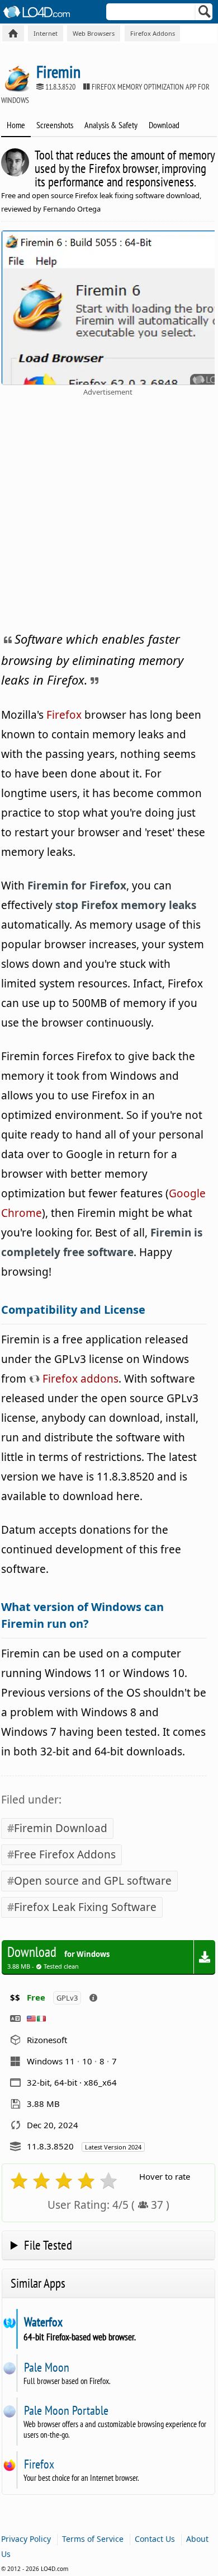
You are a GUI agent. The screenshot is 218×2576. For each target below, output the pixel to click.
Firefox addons (79, 1379)
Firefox (64, 715)
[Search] (205, 14)
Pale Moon (46, 2367)
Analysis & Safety (111, 125)
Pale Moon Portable (66, 2410)
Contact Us (155, 2539)
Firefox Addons (153, 33)
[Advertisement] (109, 512)
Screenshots (55, 125)
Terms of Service (93, 2539)
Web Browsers (94, 33)
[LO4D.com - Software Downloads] (13, 33)
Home (16, 125)
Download (164, 125)
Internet (46, 33)
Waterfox (43, 2322)
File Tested (48, 2245)
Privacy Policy (26, 2539)
